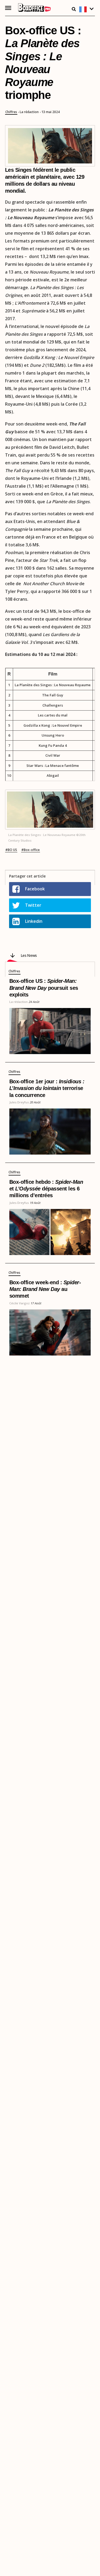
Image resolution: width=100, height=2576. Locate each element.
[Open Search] (74, 9)
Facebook (35, 889)
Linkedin (34, 921)
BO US (12, 850)
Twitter (33, 905)
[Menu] (8, 8)
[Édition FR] (87, 10)
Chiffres (11, 112)
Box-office (32, 850)
